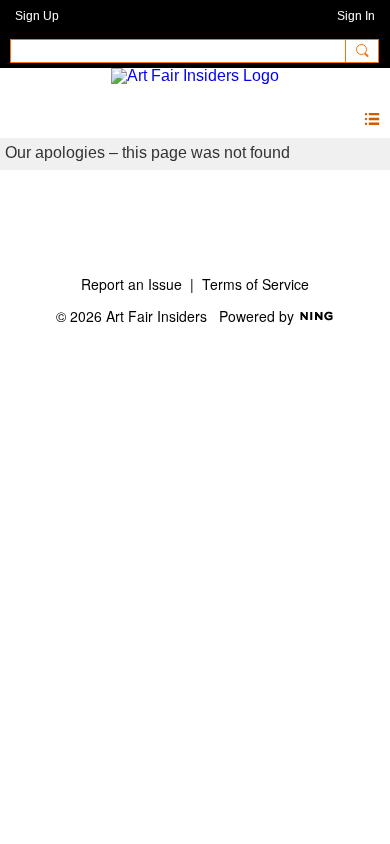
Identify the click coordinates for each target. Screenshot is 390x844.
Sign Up (37, 16)
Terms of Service (255, 284)
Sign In (356, 16)
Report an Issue (131, 284)
